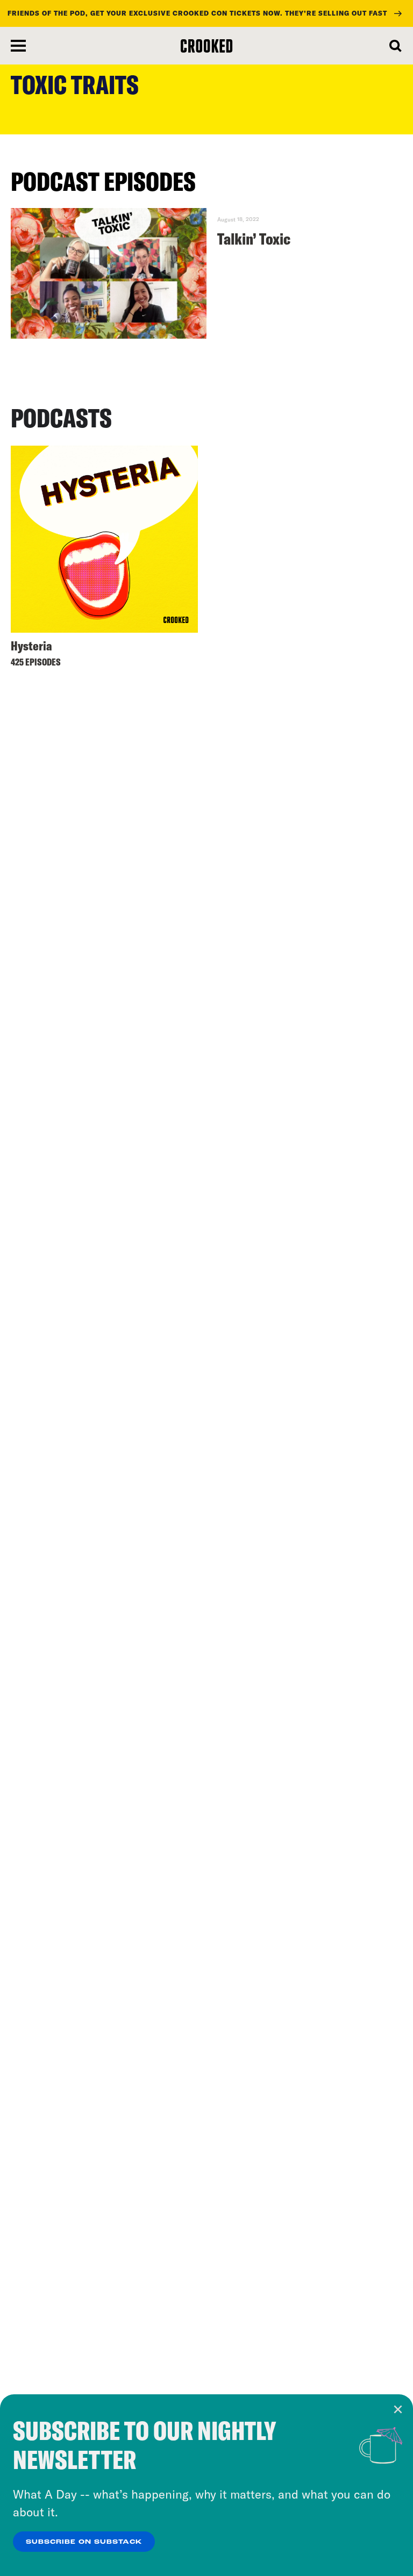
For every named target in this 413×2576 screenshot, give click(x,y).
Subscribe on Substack (84, 2542)
